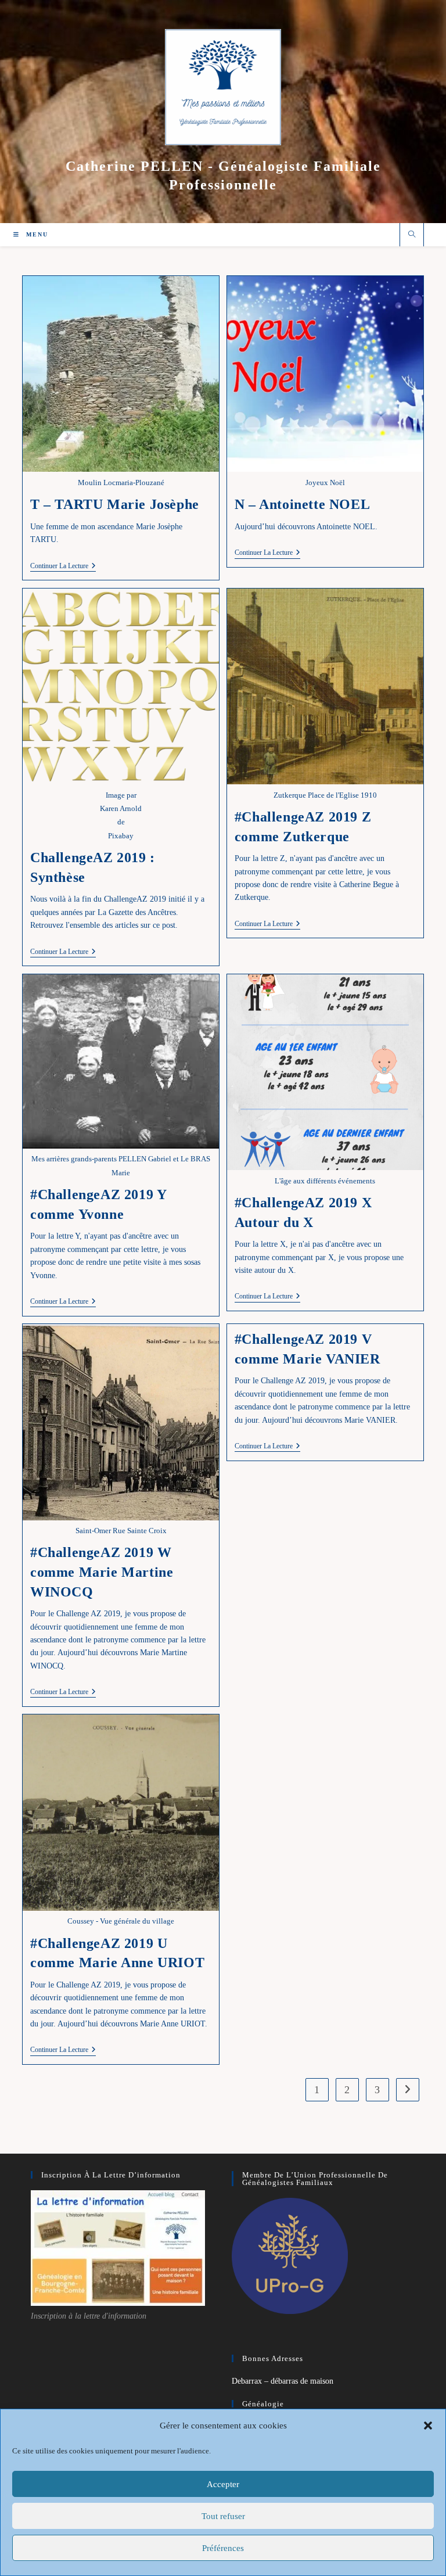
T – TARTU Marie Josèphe (115, 504)
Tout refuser (223, 2516)
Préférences (223, 2548)
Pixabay (121, 836)
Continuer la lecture (63, 567)
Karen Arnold (121, 808)
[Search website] (412, 235)
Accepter (223, 2484)
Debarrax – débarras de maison (283, 2381)
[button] (428, 2426)
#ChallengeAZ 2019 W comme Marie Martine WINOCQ (102, 1572)
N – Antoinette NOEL (302, 504)
